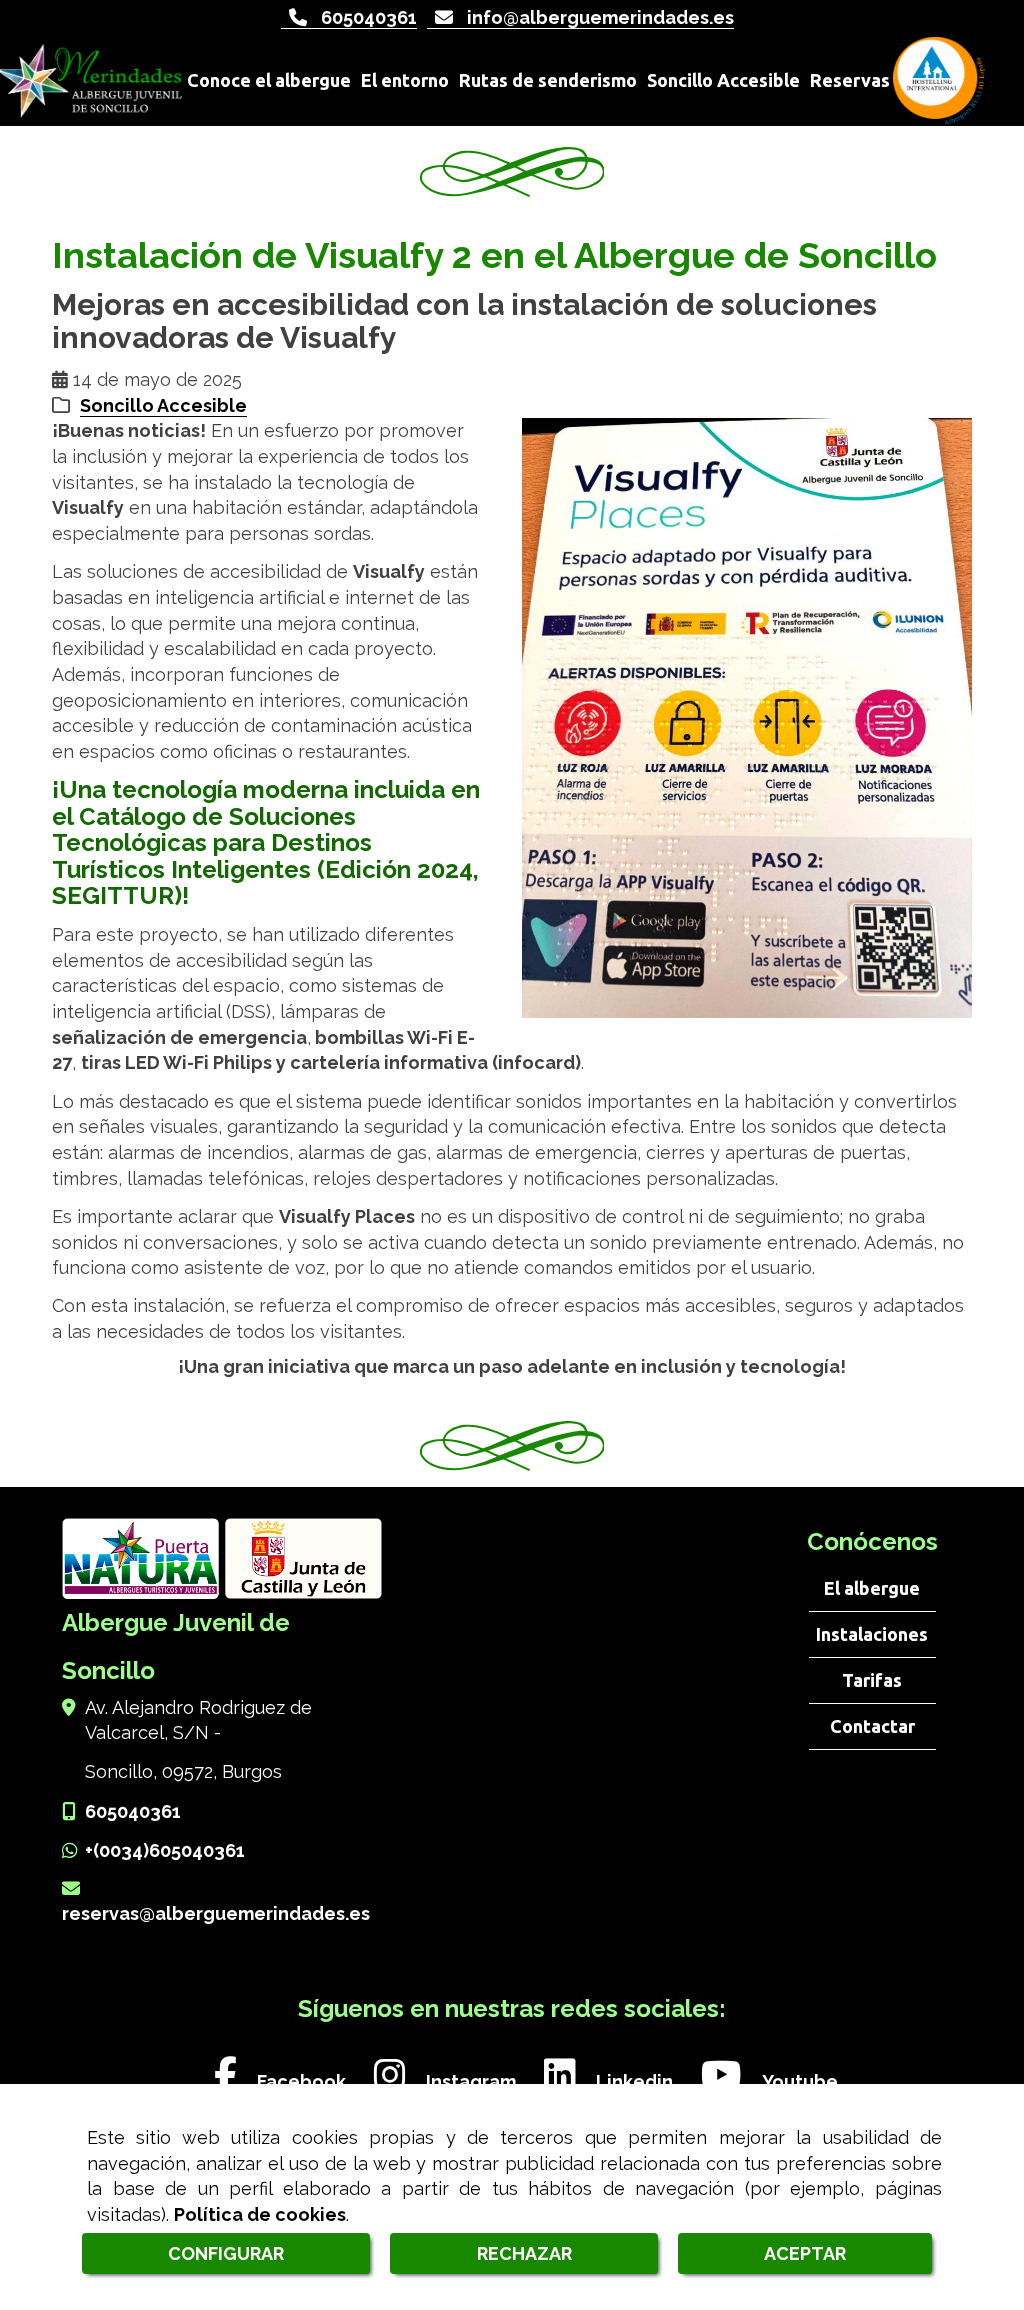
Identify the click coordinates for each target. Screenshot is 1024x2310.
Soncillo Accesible (163, 405)
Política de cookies (260, 2214)
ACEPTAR (805, 2253)
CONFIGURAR (226, 2253)
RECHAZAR (524, 2253)
